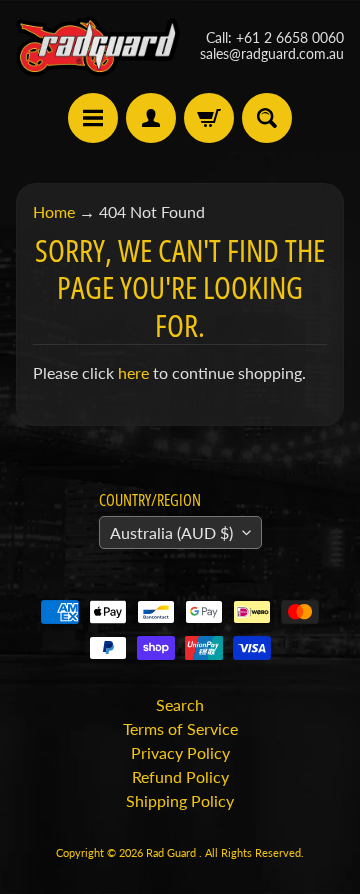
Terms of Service (180, 728)
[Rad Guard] (98, 46)
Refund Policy (180, 776)
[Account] (151, 118)
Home (54, 211)
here (133, 372)
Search (180, 704)
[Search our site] (267, 118)
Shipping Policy (180, 800)
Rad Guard (172, 852)
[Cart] (209, 118)
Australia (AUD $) (171, 532)
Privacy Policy (180, 752)
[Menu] (93, 118)
